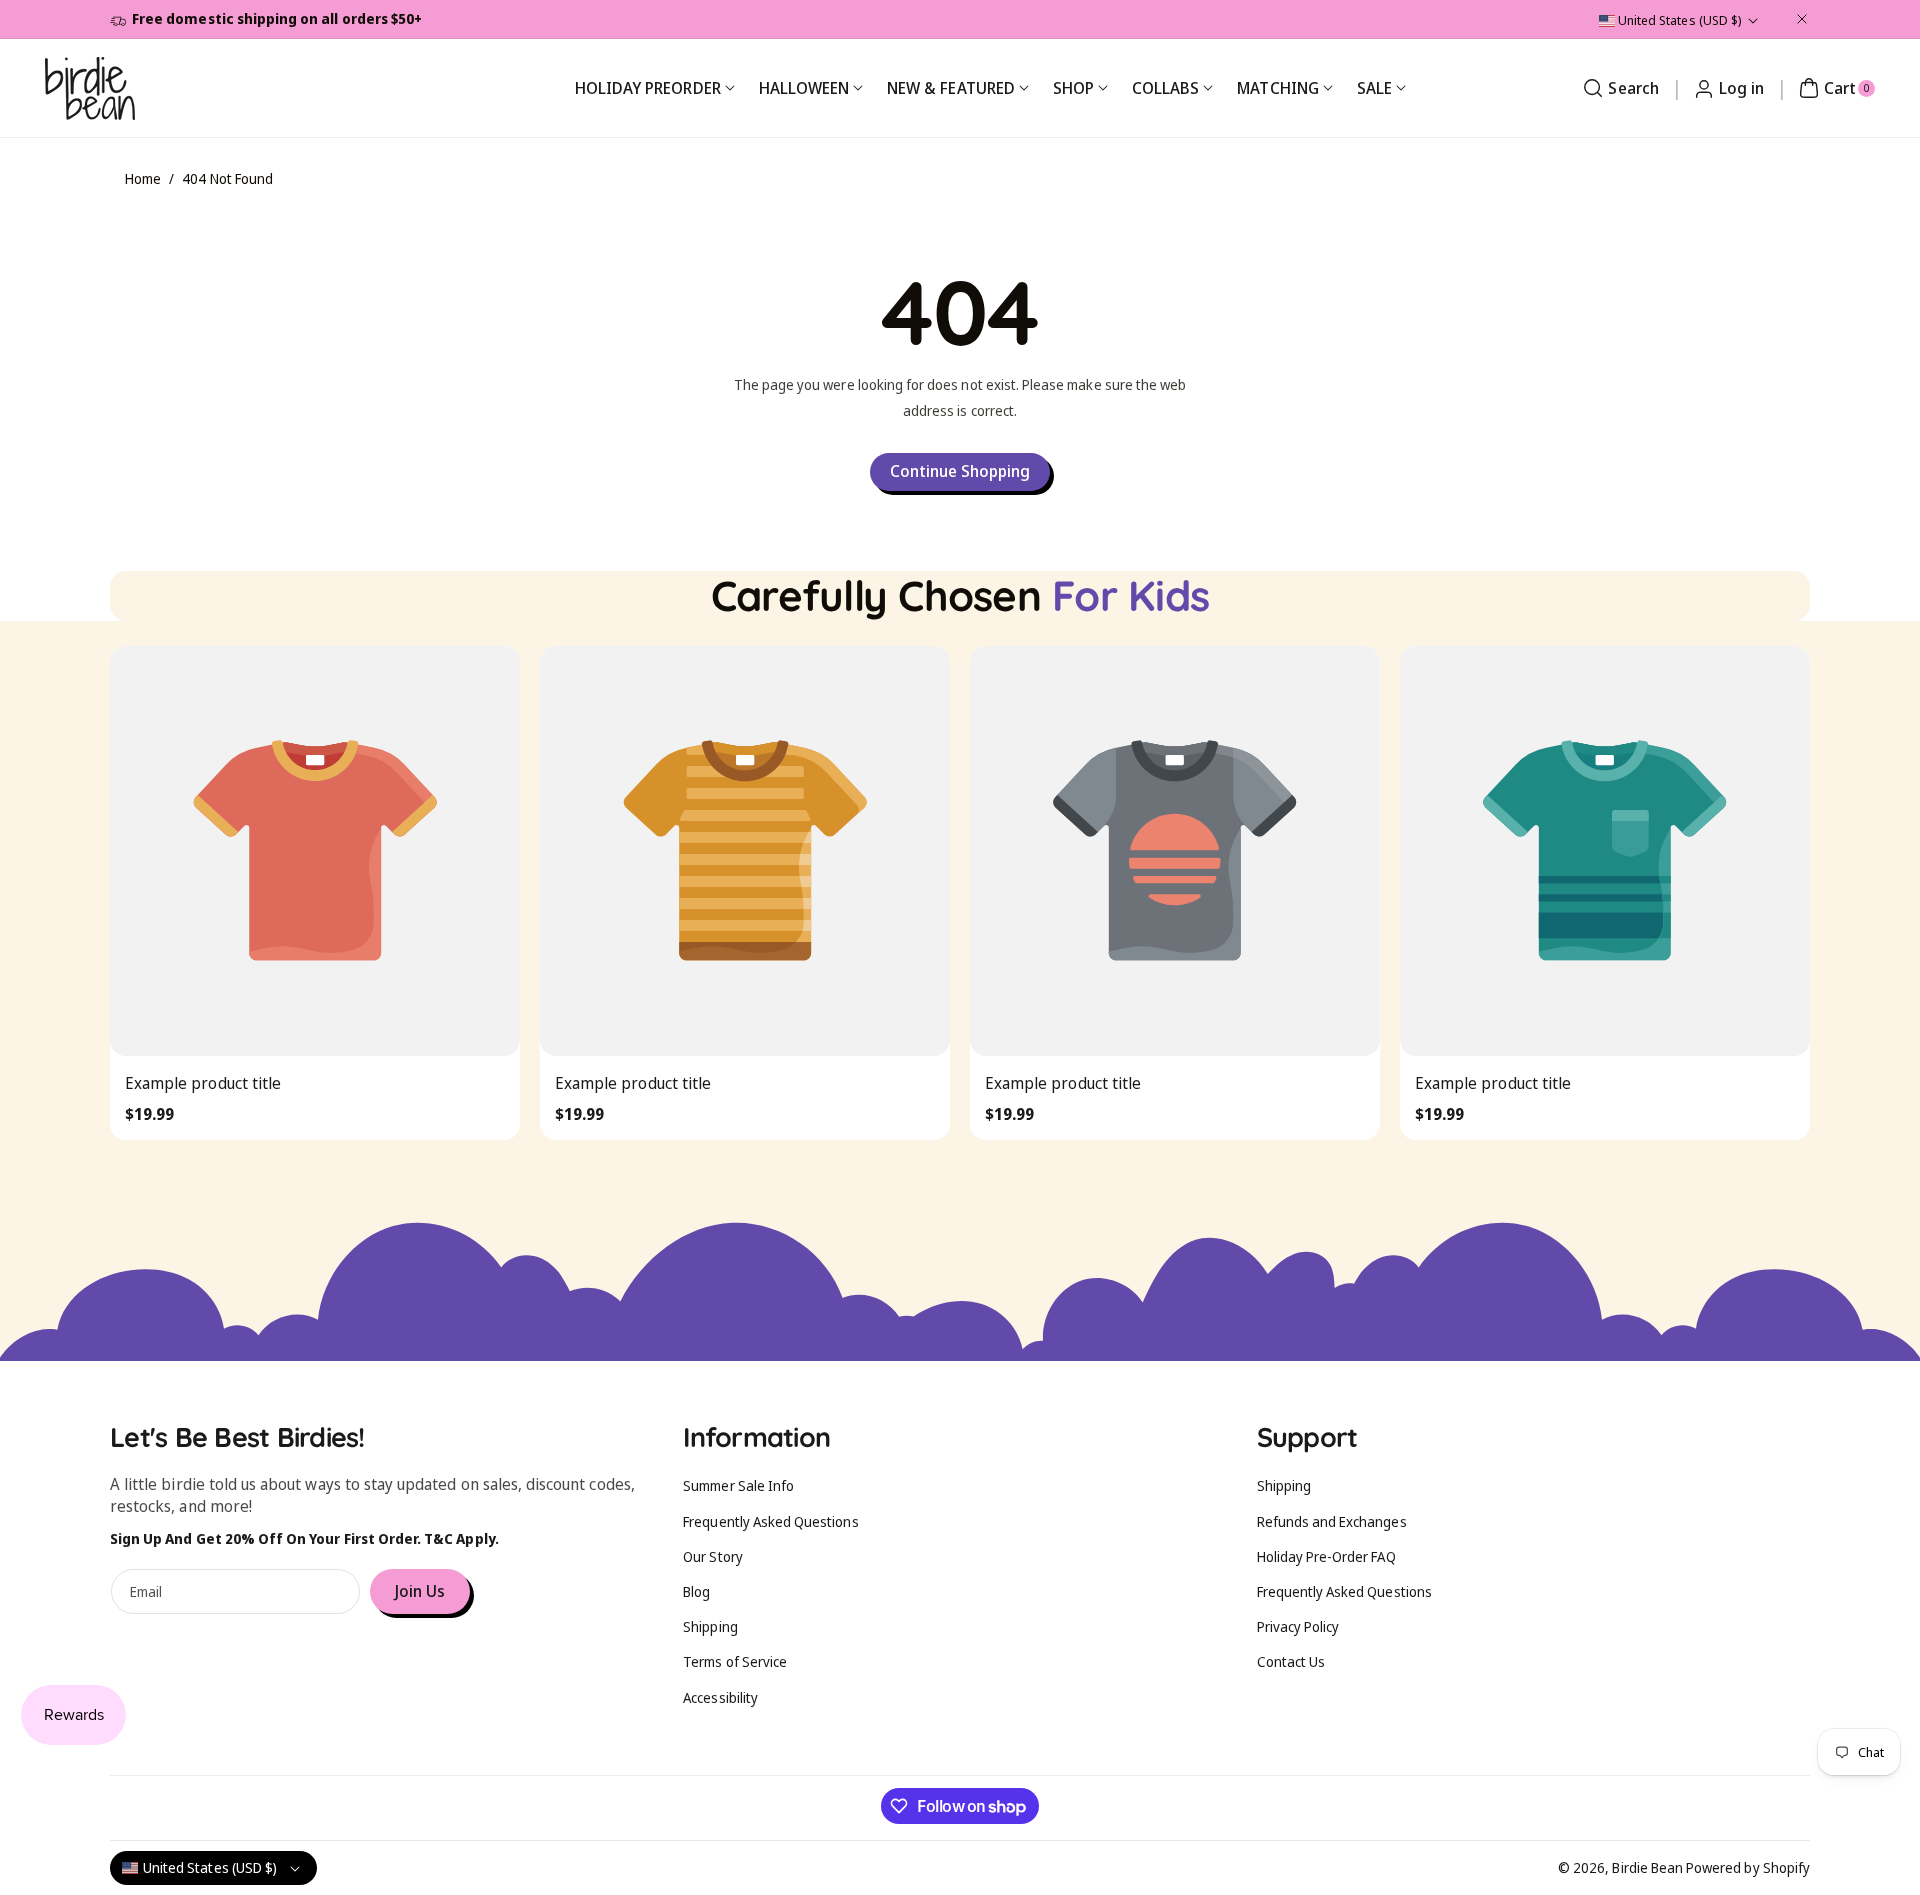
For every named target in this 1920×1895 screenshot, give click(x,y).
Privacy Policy (1298, 1626)
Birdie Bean (1647, 1867)
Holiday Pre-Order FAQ (1326, 1556)
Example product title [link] (203, 1083)
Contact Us (1291, 1661)
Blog (696, 1591)
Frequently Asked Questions (770, 1521)
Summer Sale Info (738, 1485)
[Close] (1802, 19)
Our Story (712, 1556)
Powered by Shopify (1748, 1867)
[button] (1618, 88)
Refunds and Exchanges (1332, 1521)
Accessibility (720, 1697)
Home (143, 178)
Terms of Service (735, 1661)
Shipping (710, 1626)
